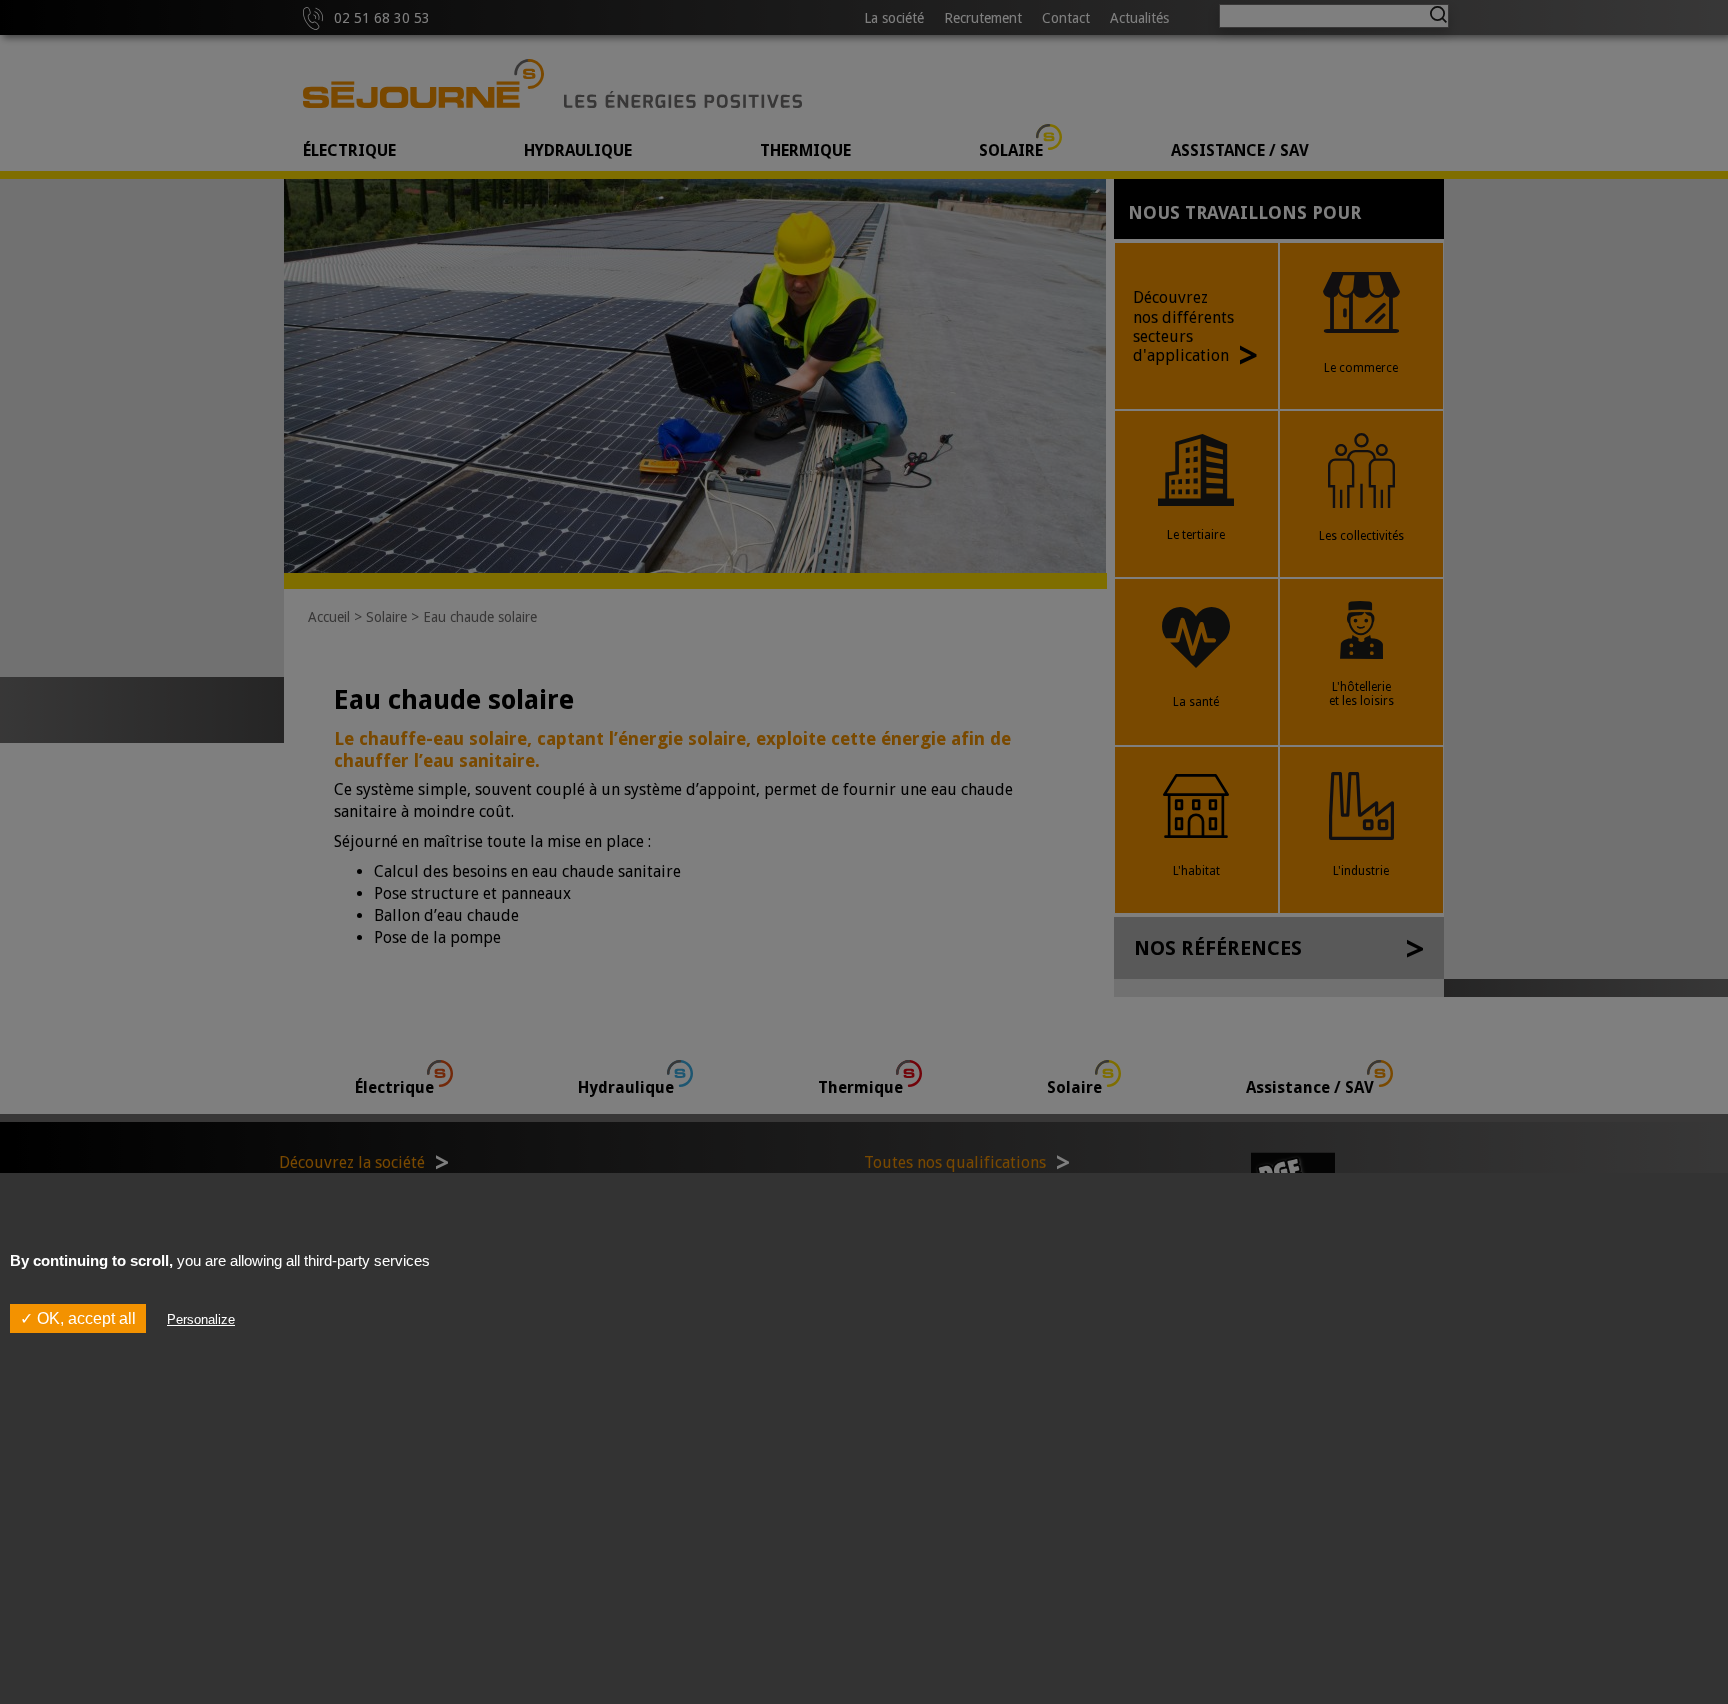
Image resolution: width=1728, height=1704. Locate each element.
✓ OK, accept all (78, 1317)
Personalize (201, 1318)
